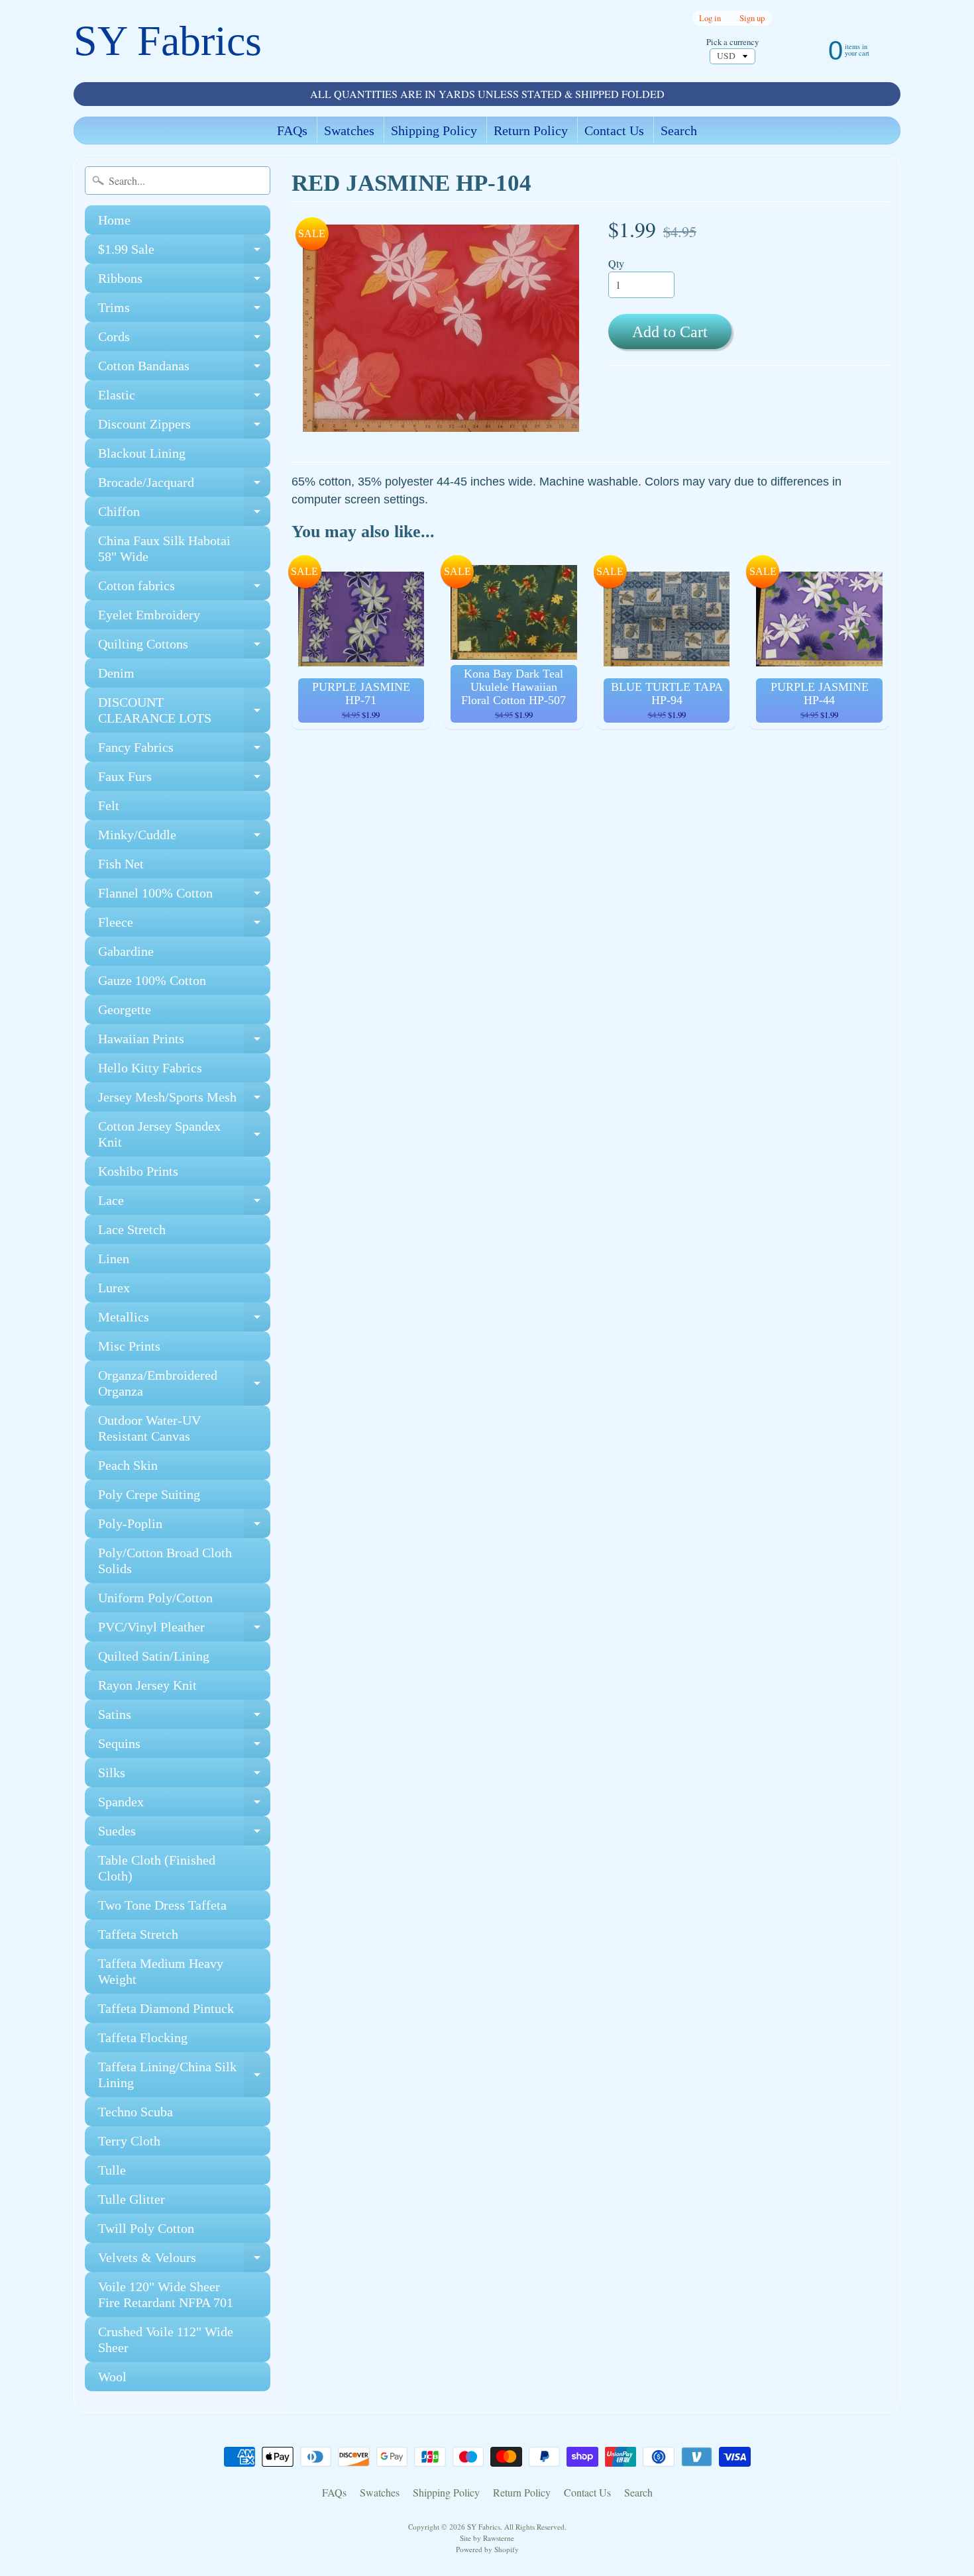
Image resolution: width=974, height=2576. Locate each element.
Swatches (349, 130)
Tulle (112, 2170)
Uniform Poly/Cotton (155, 1598)
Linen (114, 1259)
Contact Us (614, 130)
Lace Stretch (132, 1229)
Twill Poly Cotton (146, 2228)
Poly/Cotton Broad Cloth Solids (165, 1561)
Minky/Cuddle (184, 838)
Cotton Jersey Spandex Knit (184, 1135)
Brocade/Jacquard (184, 486)
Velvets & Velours (184, 2261)
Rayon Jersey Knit (147, 1685)
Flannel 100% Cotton (184, 897)
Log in (710, 18)
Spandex (184, 1805)
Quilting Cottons (184, 647)
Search (679, 130)
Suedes (184, 1834)
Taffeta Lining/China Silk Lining (184, 2075)
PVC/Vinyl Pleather (184, 1630)
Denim (116, 673)
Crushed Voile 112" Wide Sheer (166, 2340)
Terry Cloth (129, 2141)
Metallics (184, 1320)
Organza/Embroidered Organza (184, 1384)
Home (114, 220)
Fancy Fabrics (184, 751)
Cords (184, 340)
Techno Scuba (135, 2112)
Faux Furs (184, 780)
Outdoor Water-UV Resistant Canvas (149, 1428)
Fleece (184, 926)
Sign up (752, 18)
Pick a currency (732, 42)
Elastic (184, 398)
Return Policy (531, 130)
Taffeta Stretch (138, 1934)
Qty (616, 263)
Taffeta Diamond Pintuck (166, 2008)
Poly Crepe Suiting (149, 1494)
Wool (112, 2377)
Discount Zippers (184, 428)
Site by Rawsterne (487, 2538)
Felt (109, 805)
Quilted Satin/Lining (154, 1656)
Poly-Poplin (184, 1527)
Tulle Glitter (132, 2199)
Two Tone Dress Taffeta (162, 1905)
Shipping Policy (434, 130)
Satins (184, 1718)
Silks (184, 1776)
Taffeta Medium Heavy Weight (161, 1971)
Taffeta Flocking (143, 2037)
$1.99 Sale (184, 253)
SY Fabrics (168, 41)
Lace (184, 1204)
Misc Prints (129, 1346)
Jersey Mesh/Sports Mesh (184, 1101)
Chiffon (184, 515)
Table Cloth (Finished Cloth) (157, 1868)
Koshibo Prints (138, 1171)
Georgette (125, 1009)
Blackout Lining (142, 453)
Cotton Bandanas (184, 369)
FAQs (292, 130)
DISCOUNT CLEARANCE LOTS (184, 711)
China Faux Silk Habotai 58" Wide (164, 548)
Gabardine (126, 951)
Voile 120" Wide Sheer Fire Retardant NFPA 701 (166, 2294)
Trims (184, 311)
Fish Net (121, 864)
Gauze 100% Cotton (152, 980)
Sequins (184, 1747)
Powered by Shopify (487, 2549)
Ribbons (184, 282)
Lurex (114, 1288)
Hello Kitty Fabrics (150, 1068)
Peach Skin (128, 1465)
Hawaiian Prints (184, 1042)
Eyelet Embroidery (149, 615)
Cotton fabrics (184, 589)
